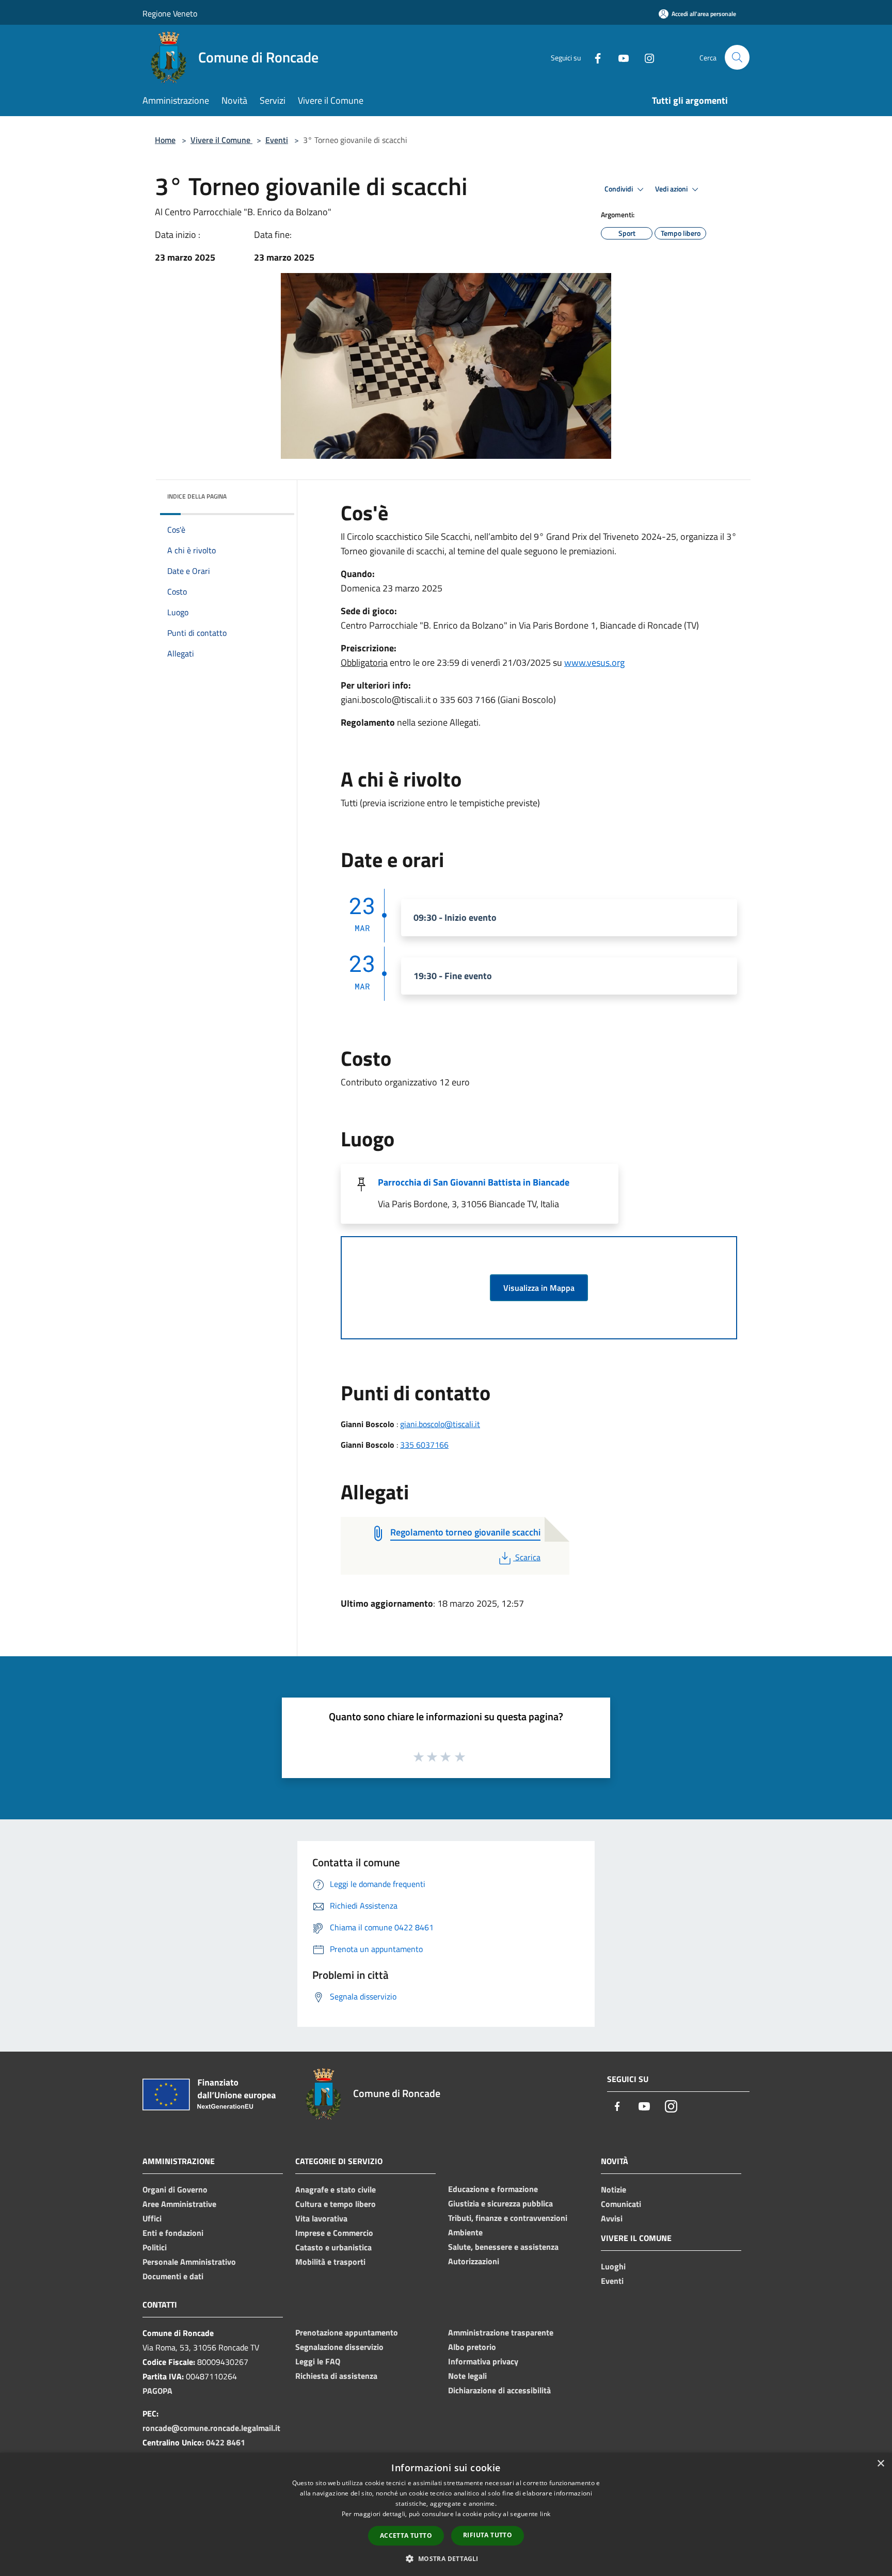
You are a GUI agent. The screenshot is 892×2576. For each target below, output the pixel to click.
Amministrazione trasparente (501, 2332)
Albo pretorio (472, 2347)
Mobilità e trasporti (330, 2262)
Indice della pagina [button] (197, 496)
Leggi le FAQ (318, 2361)
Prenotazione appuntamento (347, 2332)
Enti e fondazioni (173, 2233)
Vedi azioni (672, 189)
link (545, 2514)
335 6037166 (424, 1445)
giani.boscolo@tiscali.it (440, 1424)
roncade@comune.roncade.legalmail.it (211, 2428)
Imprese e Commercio (334, 2233)
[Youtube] (619, 57)
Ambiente (465, 2232)
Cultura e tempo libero (336, 2204)
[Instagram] (645, 57)
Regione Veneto (170, 13)
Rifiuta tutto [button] (488, 2535)
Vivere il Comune (221, 140)
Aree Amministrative (179, 2204)
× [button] (880, 2464)
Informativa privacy (483, 2361)
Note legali (467, 2376)
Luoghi (613, 2266)
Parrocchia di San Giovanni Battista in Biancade (474, 1182)
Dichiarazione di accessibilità (499, 2390)
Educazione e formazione (493, 2189)
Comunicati (621, 2204)
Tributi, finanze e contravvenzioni (508, 2218)
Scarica (528, 1557)
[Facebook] (594, 57)
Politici (155, 2247)
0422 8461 (226, 2442)
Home (165, 140)
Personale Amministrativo (189, 2262)
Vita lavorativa (321, 2218)
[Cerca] (737, 57)
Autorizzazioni (474, 2261)
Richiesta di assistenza (336, 2376)
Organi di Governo (175, 2189)
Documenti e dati (173, 2276)
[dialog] (446, 2514)
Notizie (614, 2189)
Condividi (619, 189)
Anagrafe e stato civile (336, 2189)
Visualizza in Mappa (539, 1288)
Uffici (152, 2218)
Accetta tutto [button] (406, 2535)
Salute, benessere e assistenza (503, 2247)
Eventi (277, 140)
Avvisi (612, 2218)
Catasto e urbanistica (333, 2247)
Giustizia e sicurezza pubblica (500, 2203)
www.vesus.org (594, 662)
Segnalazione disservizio (339, 2347)
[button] (446, 2558)
